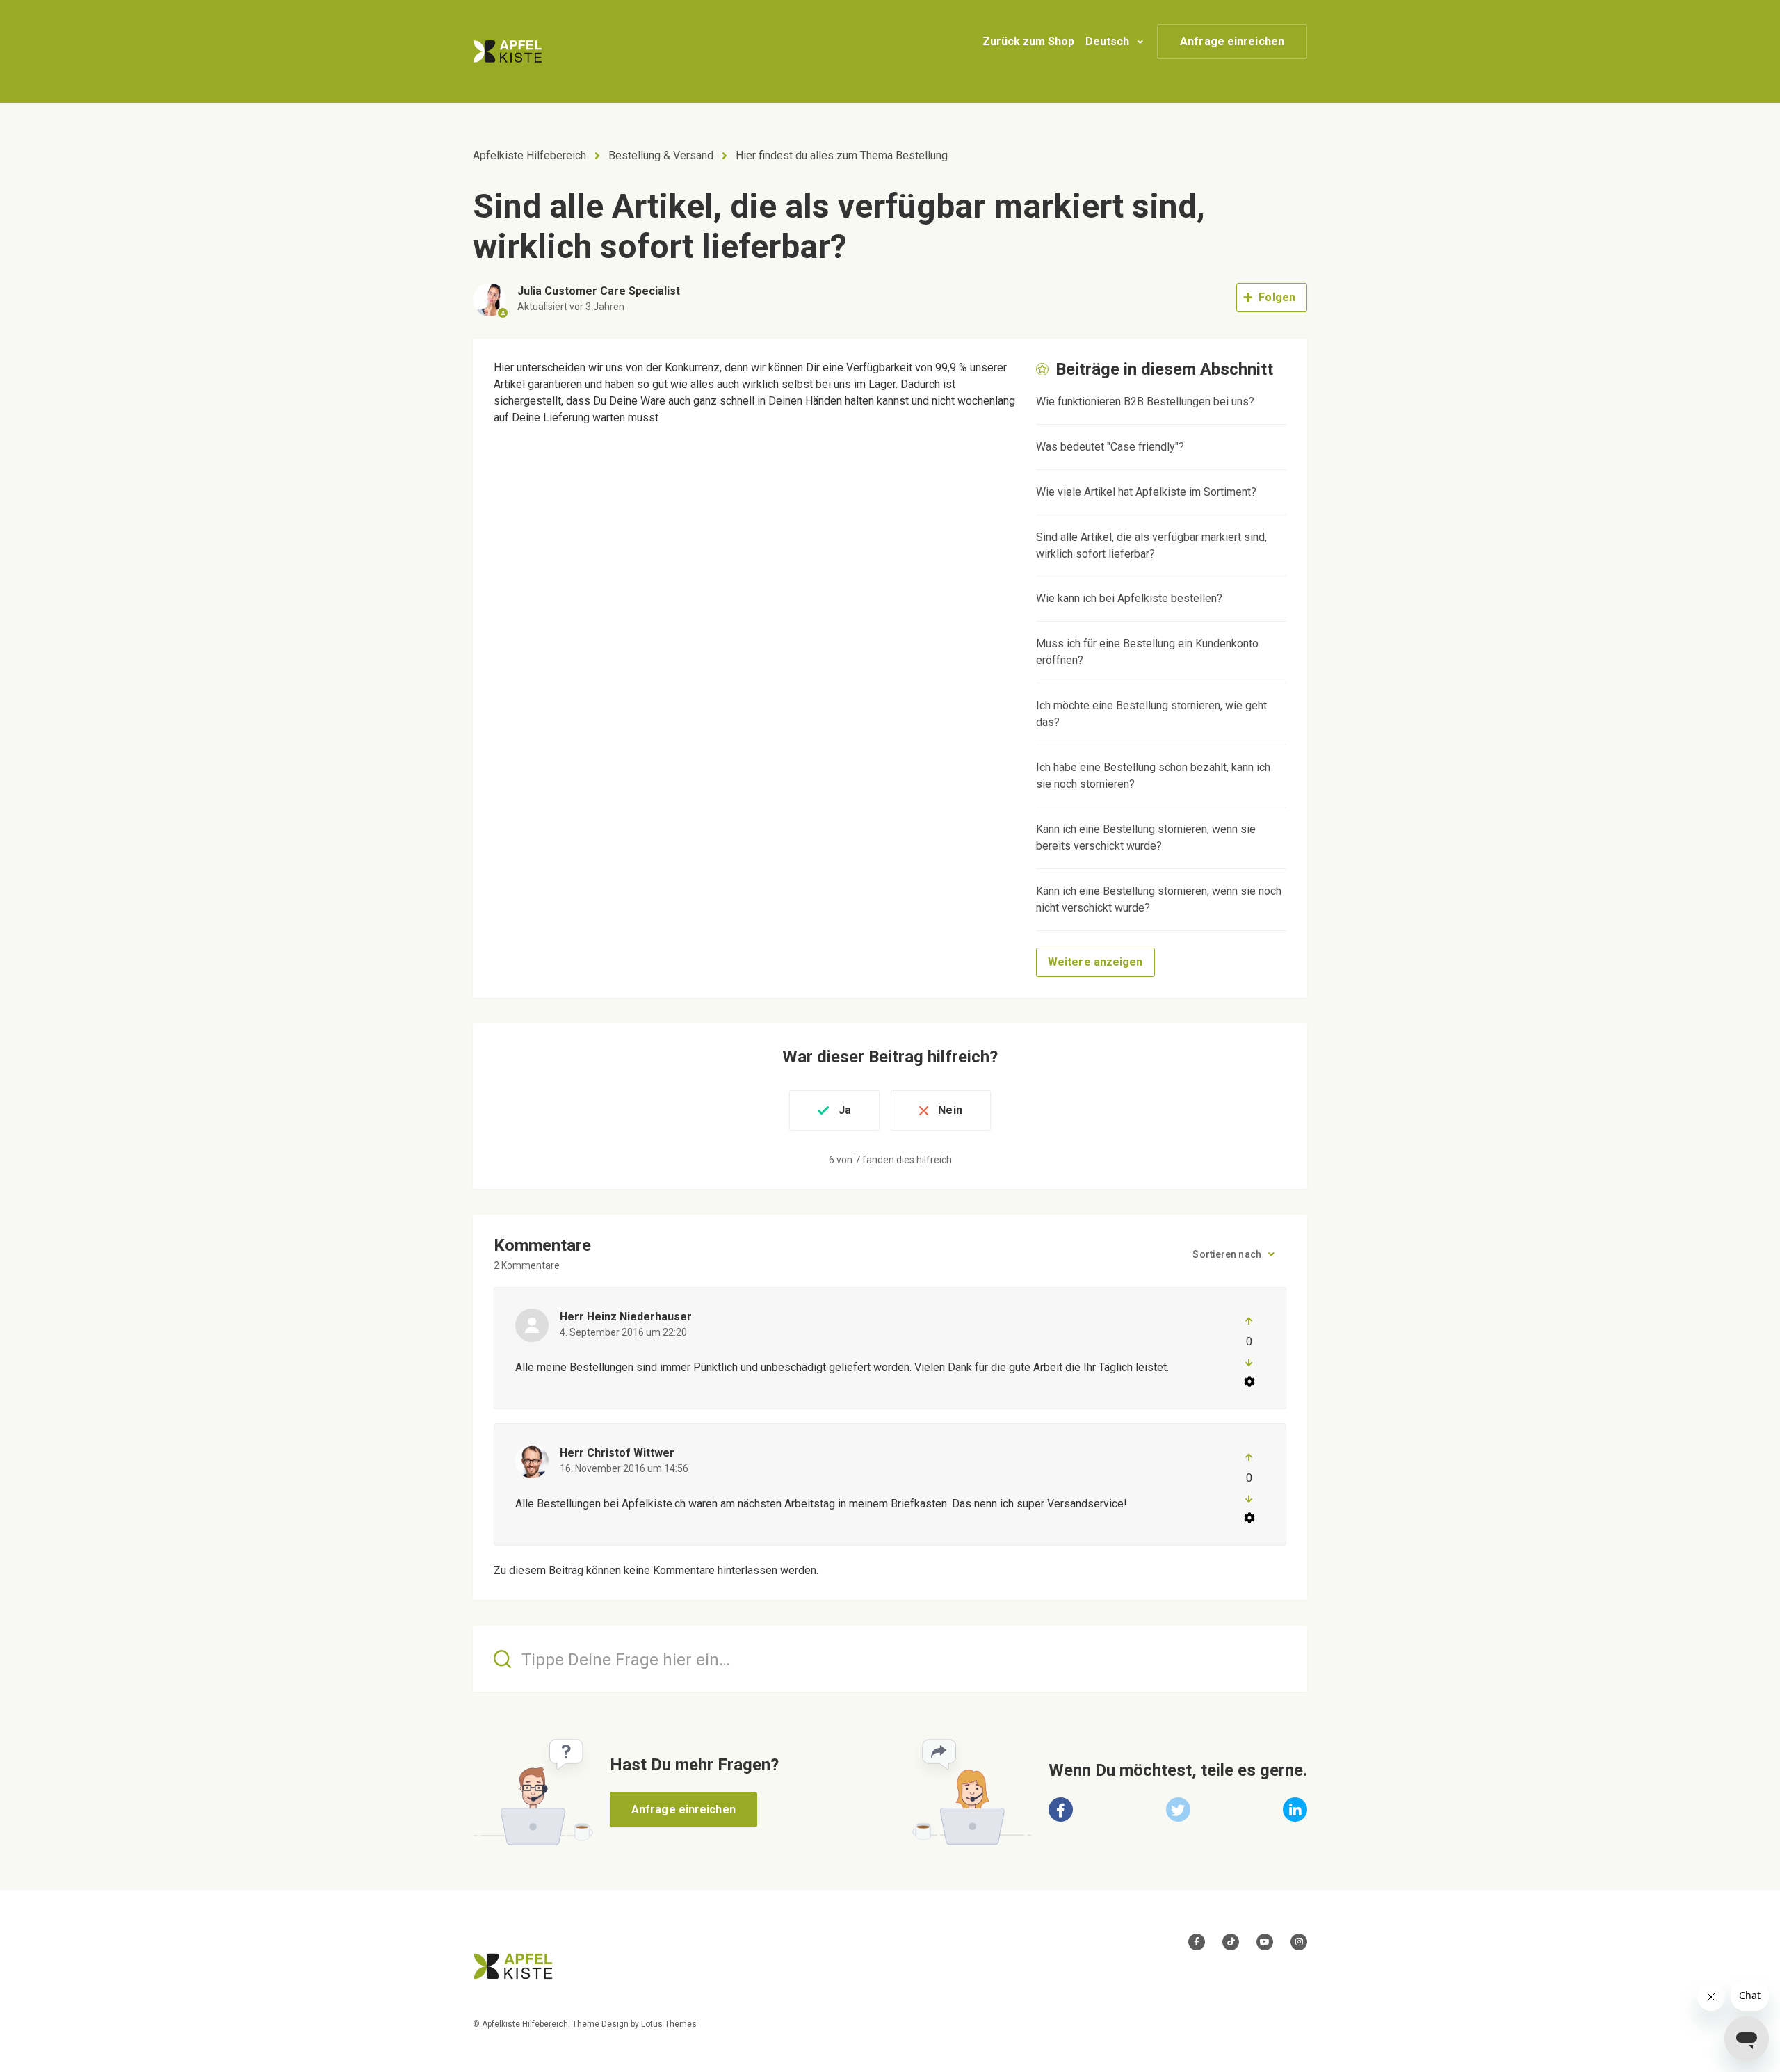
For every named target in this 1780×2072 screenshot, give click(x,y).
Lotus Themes (669, 2024)
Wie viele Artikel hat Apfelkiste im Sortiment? (1146, 492)
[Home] (508, 51)
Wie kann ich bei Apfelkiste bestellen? (1129, 598)
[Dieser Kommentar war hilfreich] (1249, 1321)
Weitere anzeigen (1095, 962)
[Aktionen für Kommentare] (1249, 1382)
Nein (950, 1110)
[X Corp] (1178, 1810)
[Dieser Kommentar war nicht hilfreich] (1249, 1363)
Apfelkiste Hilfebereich (529, 155)
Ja (845, 1110)
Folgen (1277, 297)
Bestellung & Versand (661, 155)
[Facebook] (1061, 1810)
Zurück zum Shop (1028, 41)
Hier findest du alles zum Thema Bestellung (842, 155)
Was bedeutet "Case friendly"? (1110, 447)
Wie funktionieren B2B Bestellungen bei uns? (1145, 402)
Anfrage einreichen (1232, 41)
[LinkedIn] (1295, 1810)
